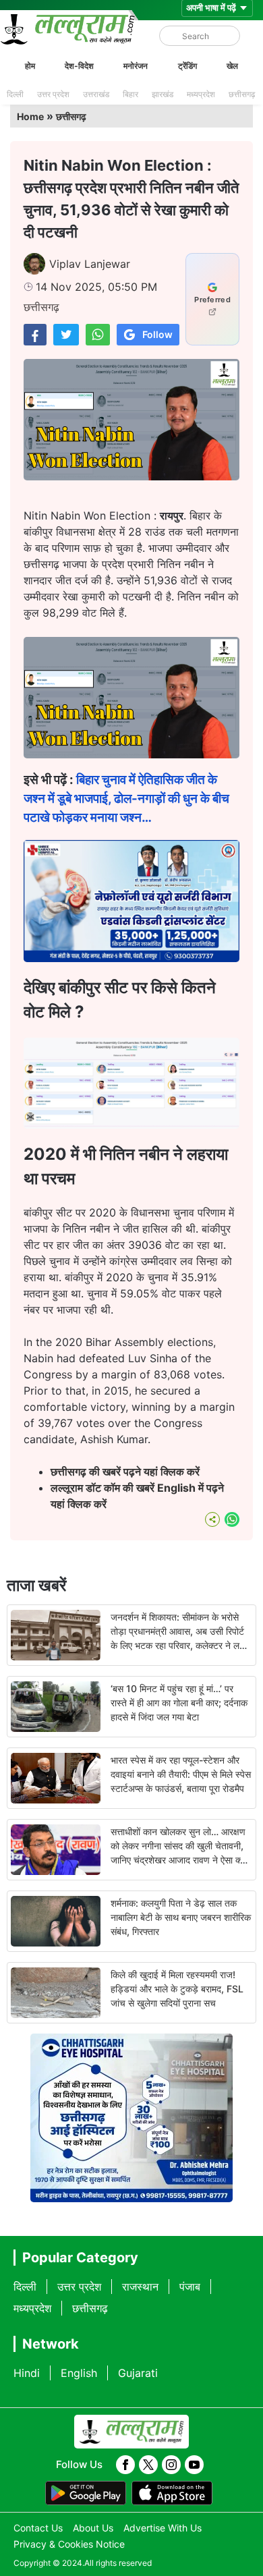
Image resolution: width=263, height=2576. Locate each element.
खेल (232, 66)
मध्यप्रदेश (201, 94)
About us (93, 2528)
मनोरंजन (136, 66)
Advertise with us (163, 2528)
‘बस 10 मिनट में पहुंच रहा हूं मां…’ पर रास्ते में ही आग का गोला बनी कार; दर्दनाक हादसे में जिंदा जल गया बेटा (179, 1703)
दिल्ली (15, 94)
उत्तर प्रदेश (53, 94)
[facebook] (125, 2465)
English (79, 2373)
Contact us (38, 2528)
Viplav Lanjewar (90, 264)
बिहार (130, 94)
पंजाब (190, 2287)
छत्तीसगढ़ (242, 94)
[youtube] (194, 2465)
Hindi (27, 2373)
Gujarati (138, 2373)
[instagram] (171, 2465)
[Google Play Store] (86, 2493)
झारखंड (163, 94)
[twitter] (148, 2465)
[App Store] (172, 2493)
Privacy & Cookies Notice (69, 2544)
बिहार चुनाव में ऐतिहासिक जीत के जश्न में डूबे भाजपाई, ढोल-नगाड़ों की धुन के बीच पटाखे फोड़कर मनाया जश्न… (126, 799)
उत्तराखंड (96, 94)
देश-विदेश (79, 66)
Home (30, 116)
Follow (157, 334)
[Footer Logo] (131, 2432)
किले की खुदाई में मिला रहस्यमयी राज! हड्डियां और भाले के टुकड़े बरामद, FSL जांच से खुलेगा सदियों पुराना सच (177, 1989)
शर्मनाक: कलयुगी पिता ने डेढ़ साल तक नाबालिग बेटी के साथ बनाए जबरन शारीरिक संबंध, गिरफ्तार (181, 1917)
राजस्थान (140, 2287)
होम (30, 66)
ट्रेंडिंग (187, 66)
